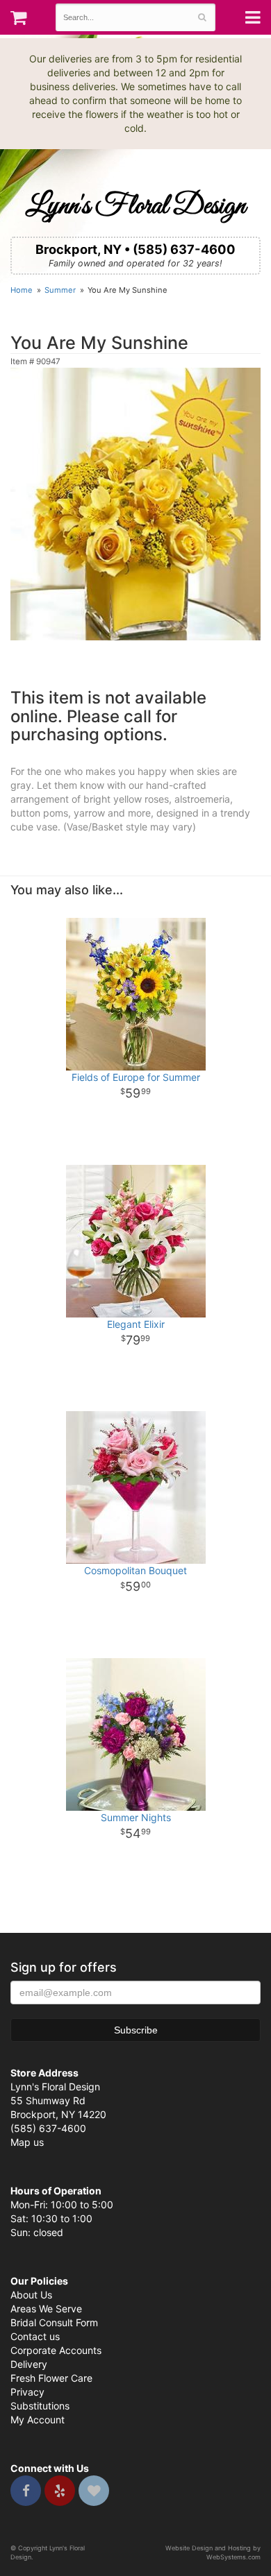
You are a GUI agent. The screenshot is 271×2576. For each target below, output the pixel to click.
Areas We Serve (46, 2309)
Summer (60, 290)
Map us (27, 2142)
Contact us (35, 2336)
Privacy (27, 2392)
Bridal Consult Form (54, 2322)
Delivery (29, 2364)
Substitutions (40, 2406)
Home (22, 290)
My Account (38, 2420)
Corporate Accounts (56, 2350)
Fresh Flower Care (51, 2378)
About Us (31, 2295)
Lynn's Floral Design (135, 206)
